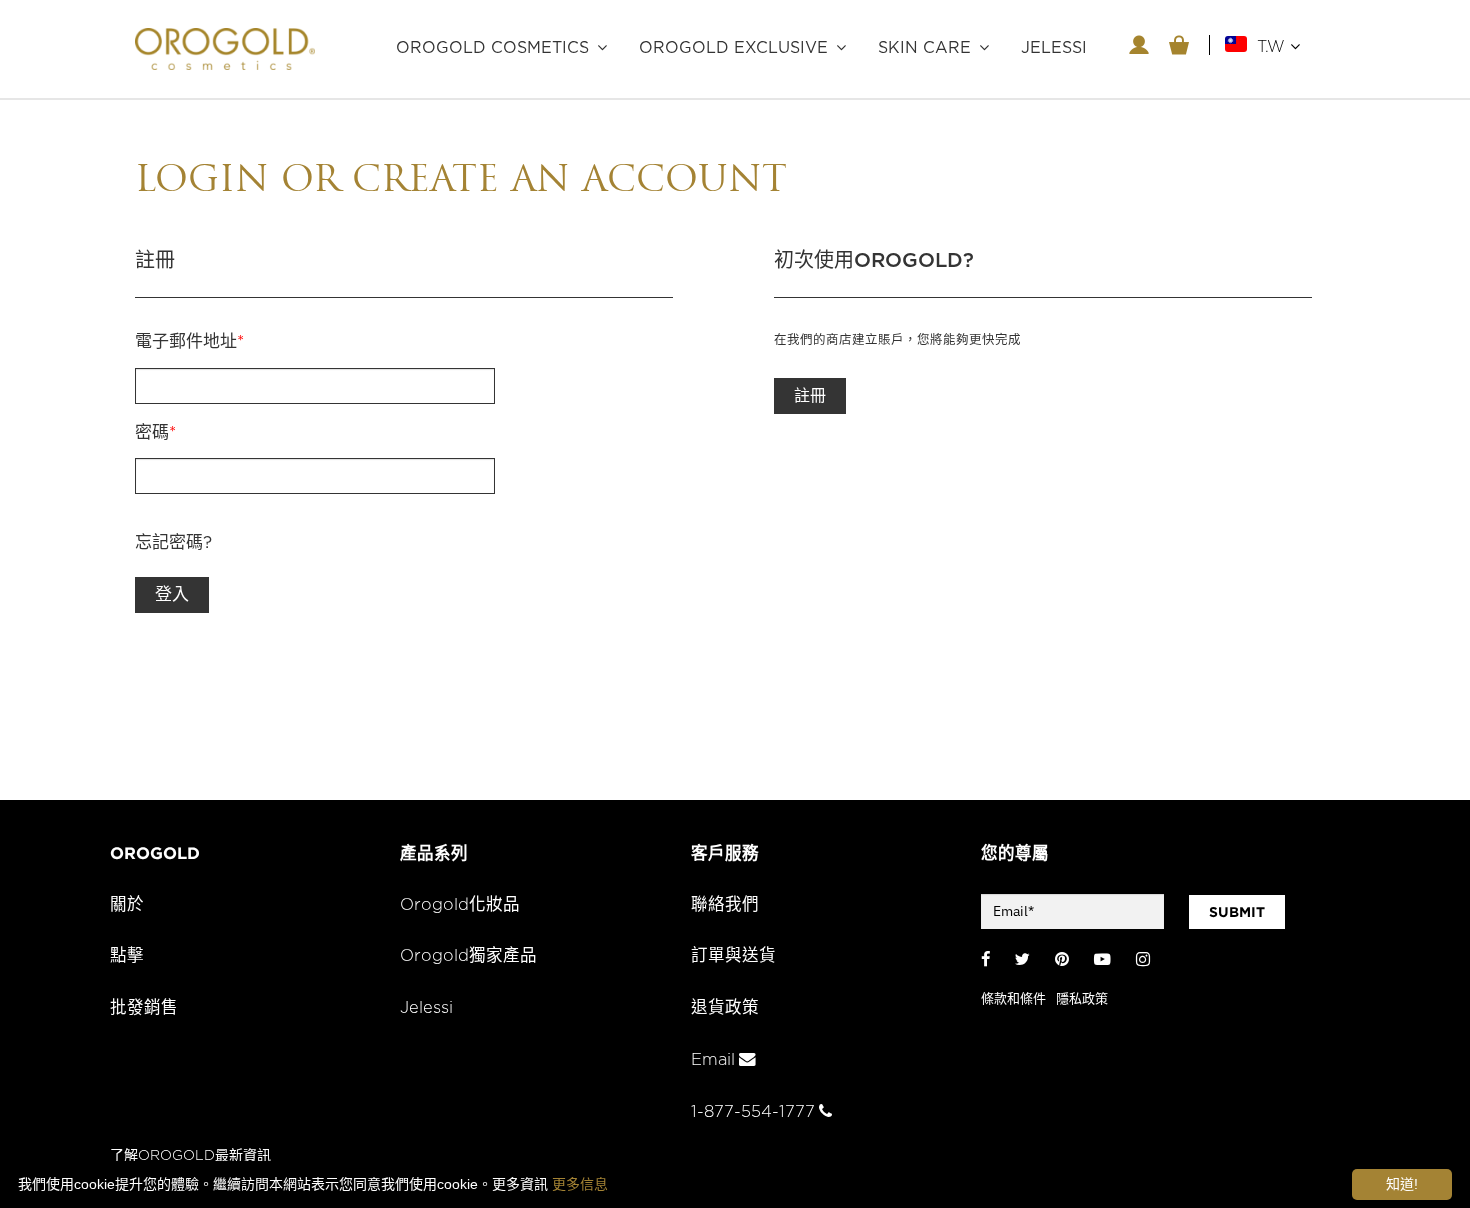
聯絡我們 (725, 905)
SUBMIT (1237, 912)
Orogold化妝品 (460, 905)
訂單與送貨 (733, 956)
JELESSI (1054, 48)
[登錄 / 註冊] (1139, 45)
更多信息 (580, 1184)
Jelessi (426, 1008)
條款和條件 (1013, 999)
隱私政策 (1082, 999)
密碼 (155, 432)
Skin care (924, 48)
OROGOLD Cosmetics (492, 48)
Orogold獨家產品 (468, 956)
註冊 (810, 396)
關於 (127, 905)
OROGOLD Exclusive (733, 48)
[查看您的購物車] (1179, 45)
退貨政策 (725, 1008)
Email (713, 1060)
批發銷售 (144, 1008)
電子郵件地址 (189, 341)
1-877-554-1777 (753, 1112)
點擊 (127, 956)
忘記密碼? (173, 542)
